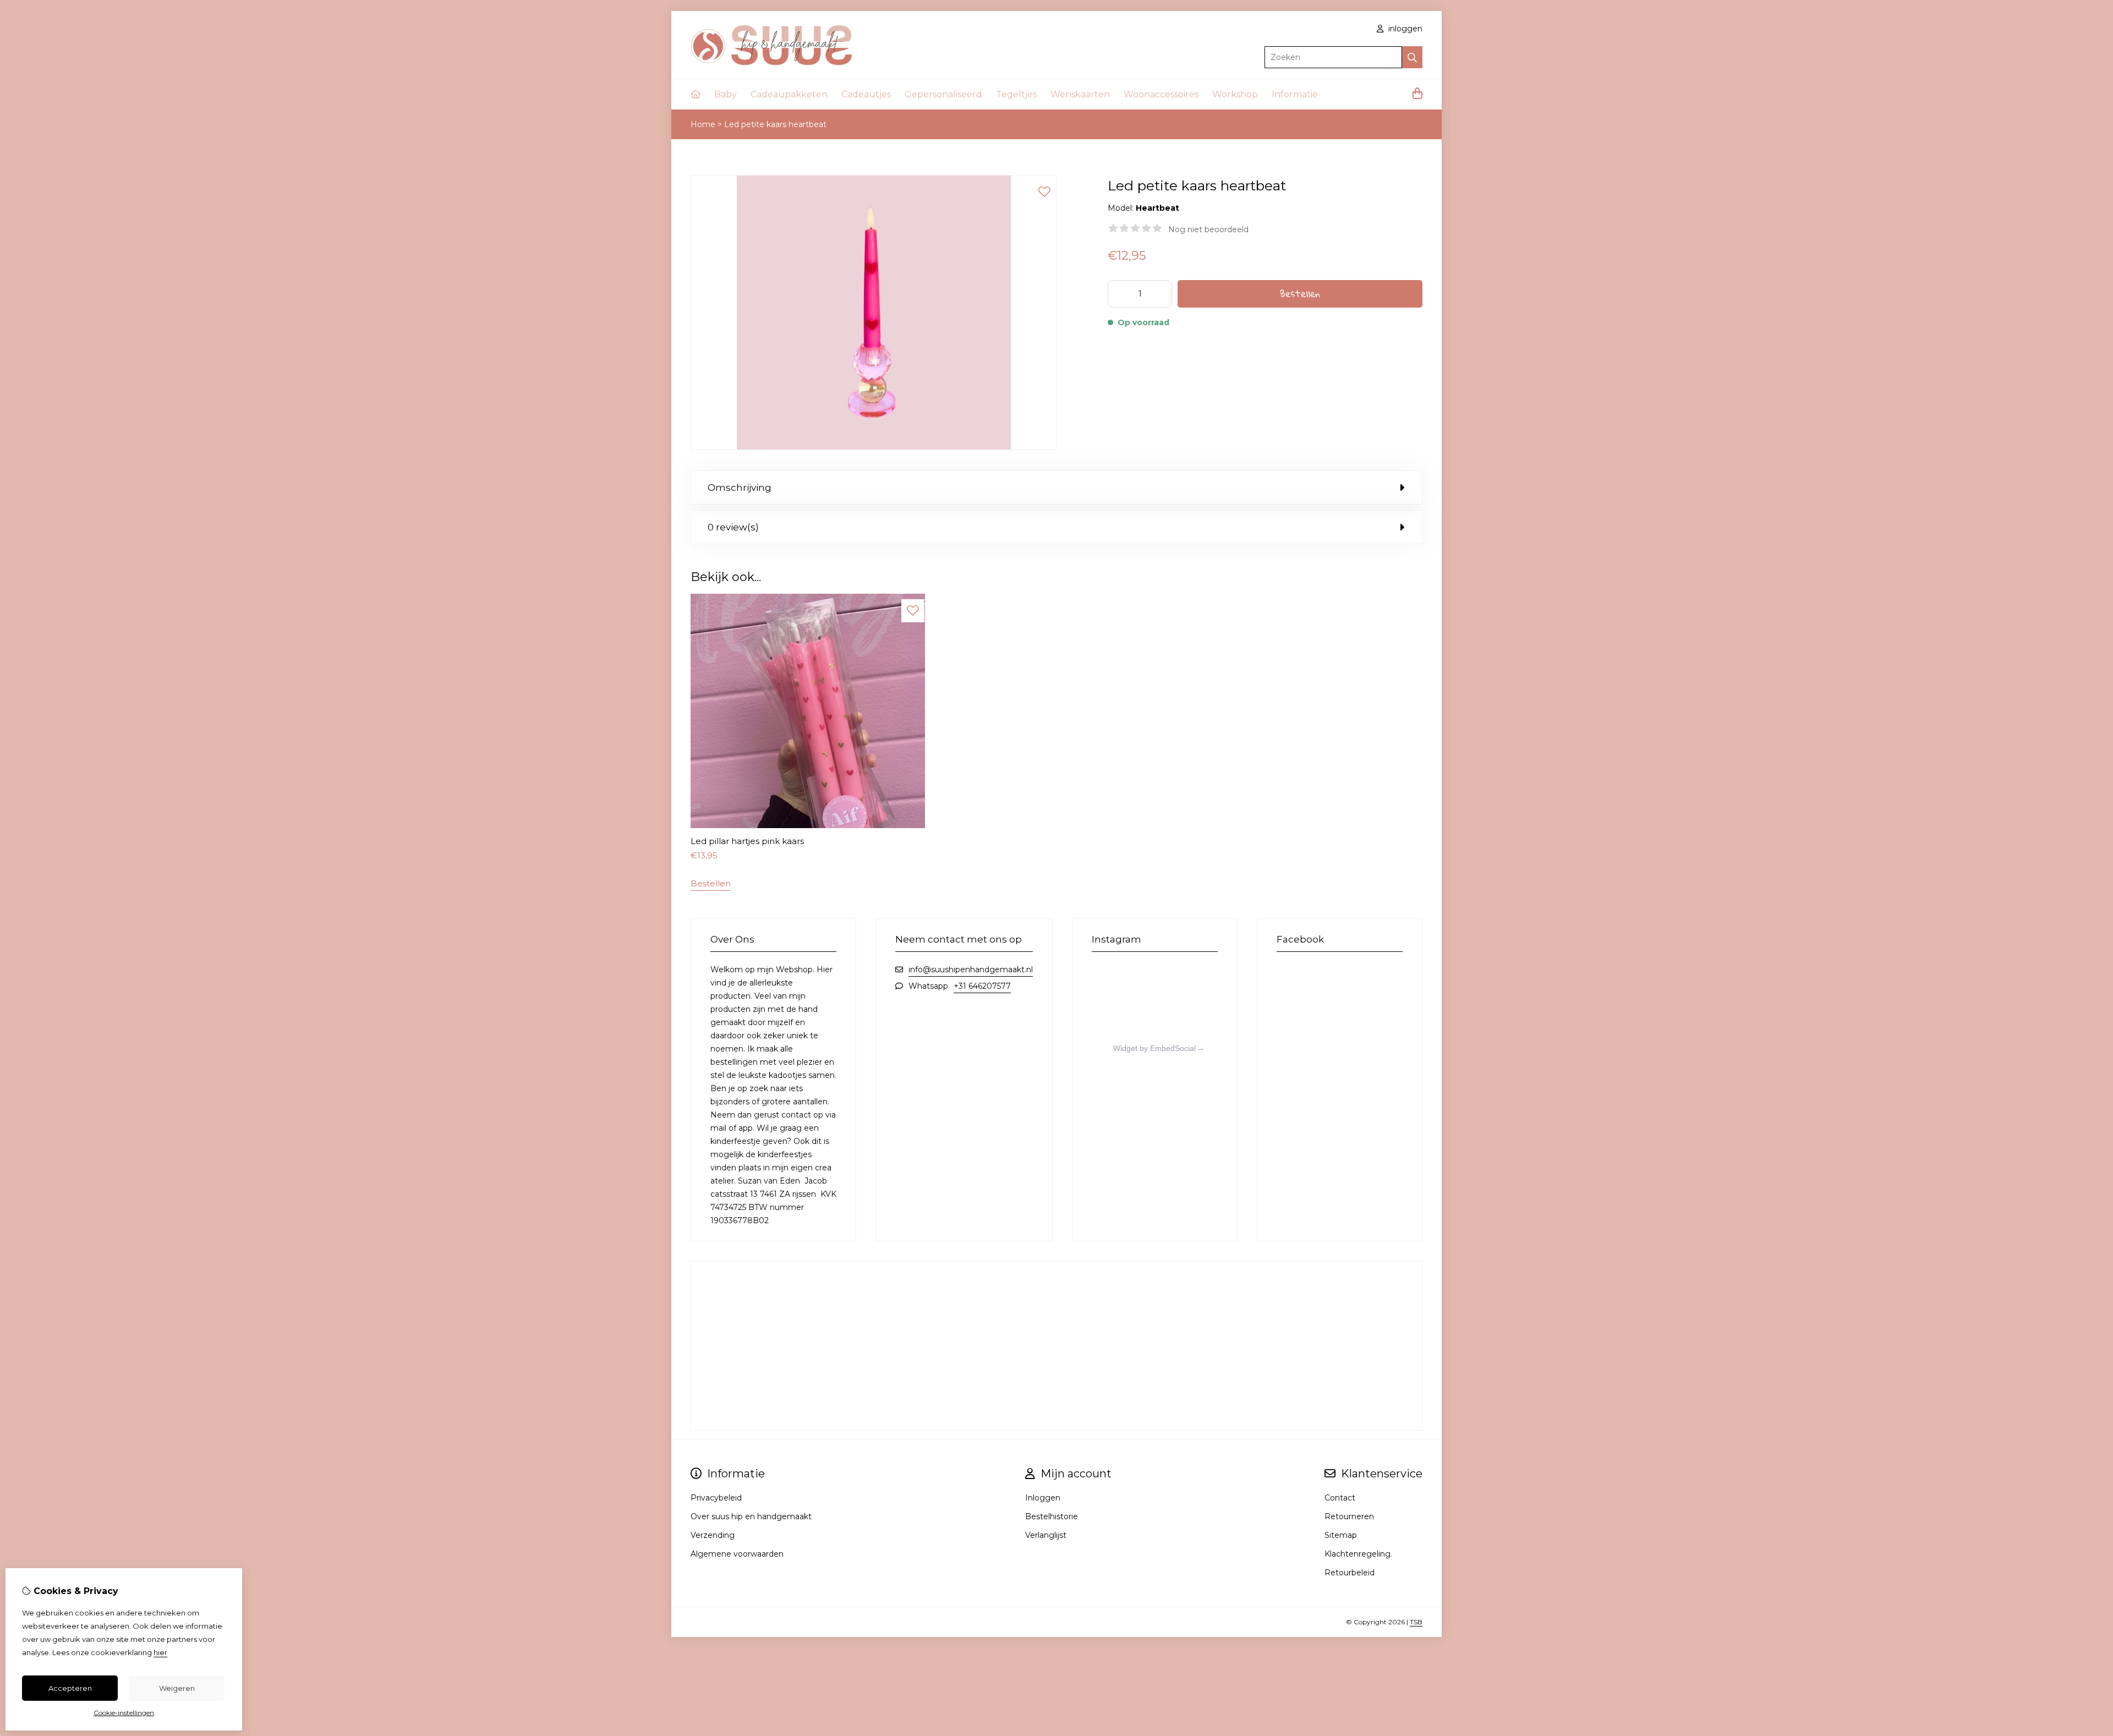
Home (703, 124)
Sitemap (1341, 1535)
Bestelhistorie (1052, 1516)
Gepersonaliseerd (943, 94)
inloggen (1404, 29)
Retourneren (1349, 1516)
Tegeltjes (1016, 94)
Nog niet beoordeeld (1208, 229)
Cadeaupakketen (789, 94)
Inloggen (1043, 1498)
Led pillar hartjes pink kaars (747, 841)
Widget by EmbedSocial (1154, 1048)
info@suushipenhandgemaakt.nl (971, 970)
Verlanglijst (1046, 1535)
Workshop (1235, 94)
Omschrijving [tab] (740, 488)
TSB (1416, 1622)
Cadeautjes (866, 94)
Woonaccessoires (1161, 94)
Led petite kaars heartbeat (775, 124)
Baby (726, 94)
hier (160, 1652)
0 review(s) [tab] (733, 527)
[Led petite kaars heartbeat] (874, 447)
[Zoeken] (1412, 57)
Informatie (1295, 94)
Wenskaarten (1080, 94)
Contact (1340, 1498)
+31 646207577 (982, 986)
